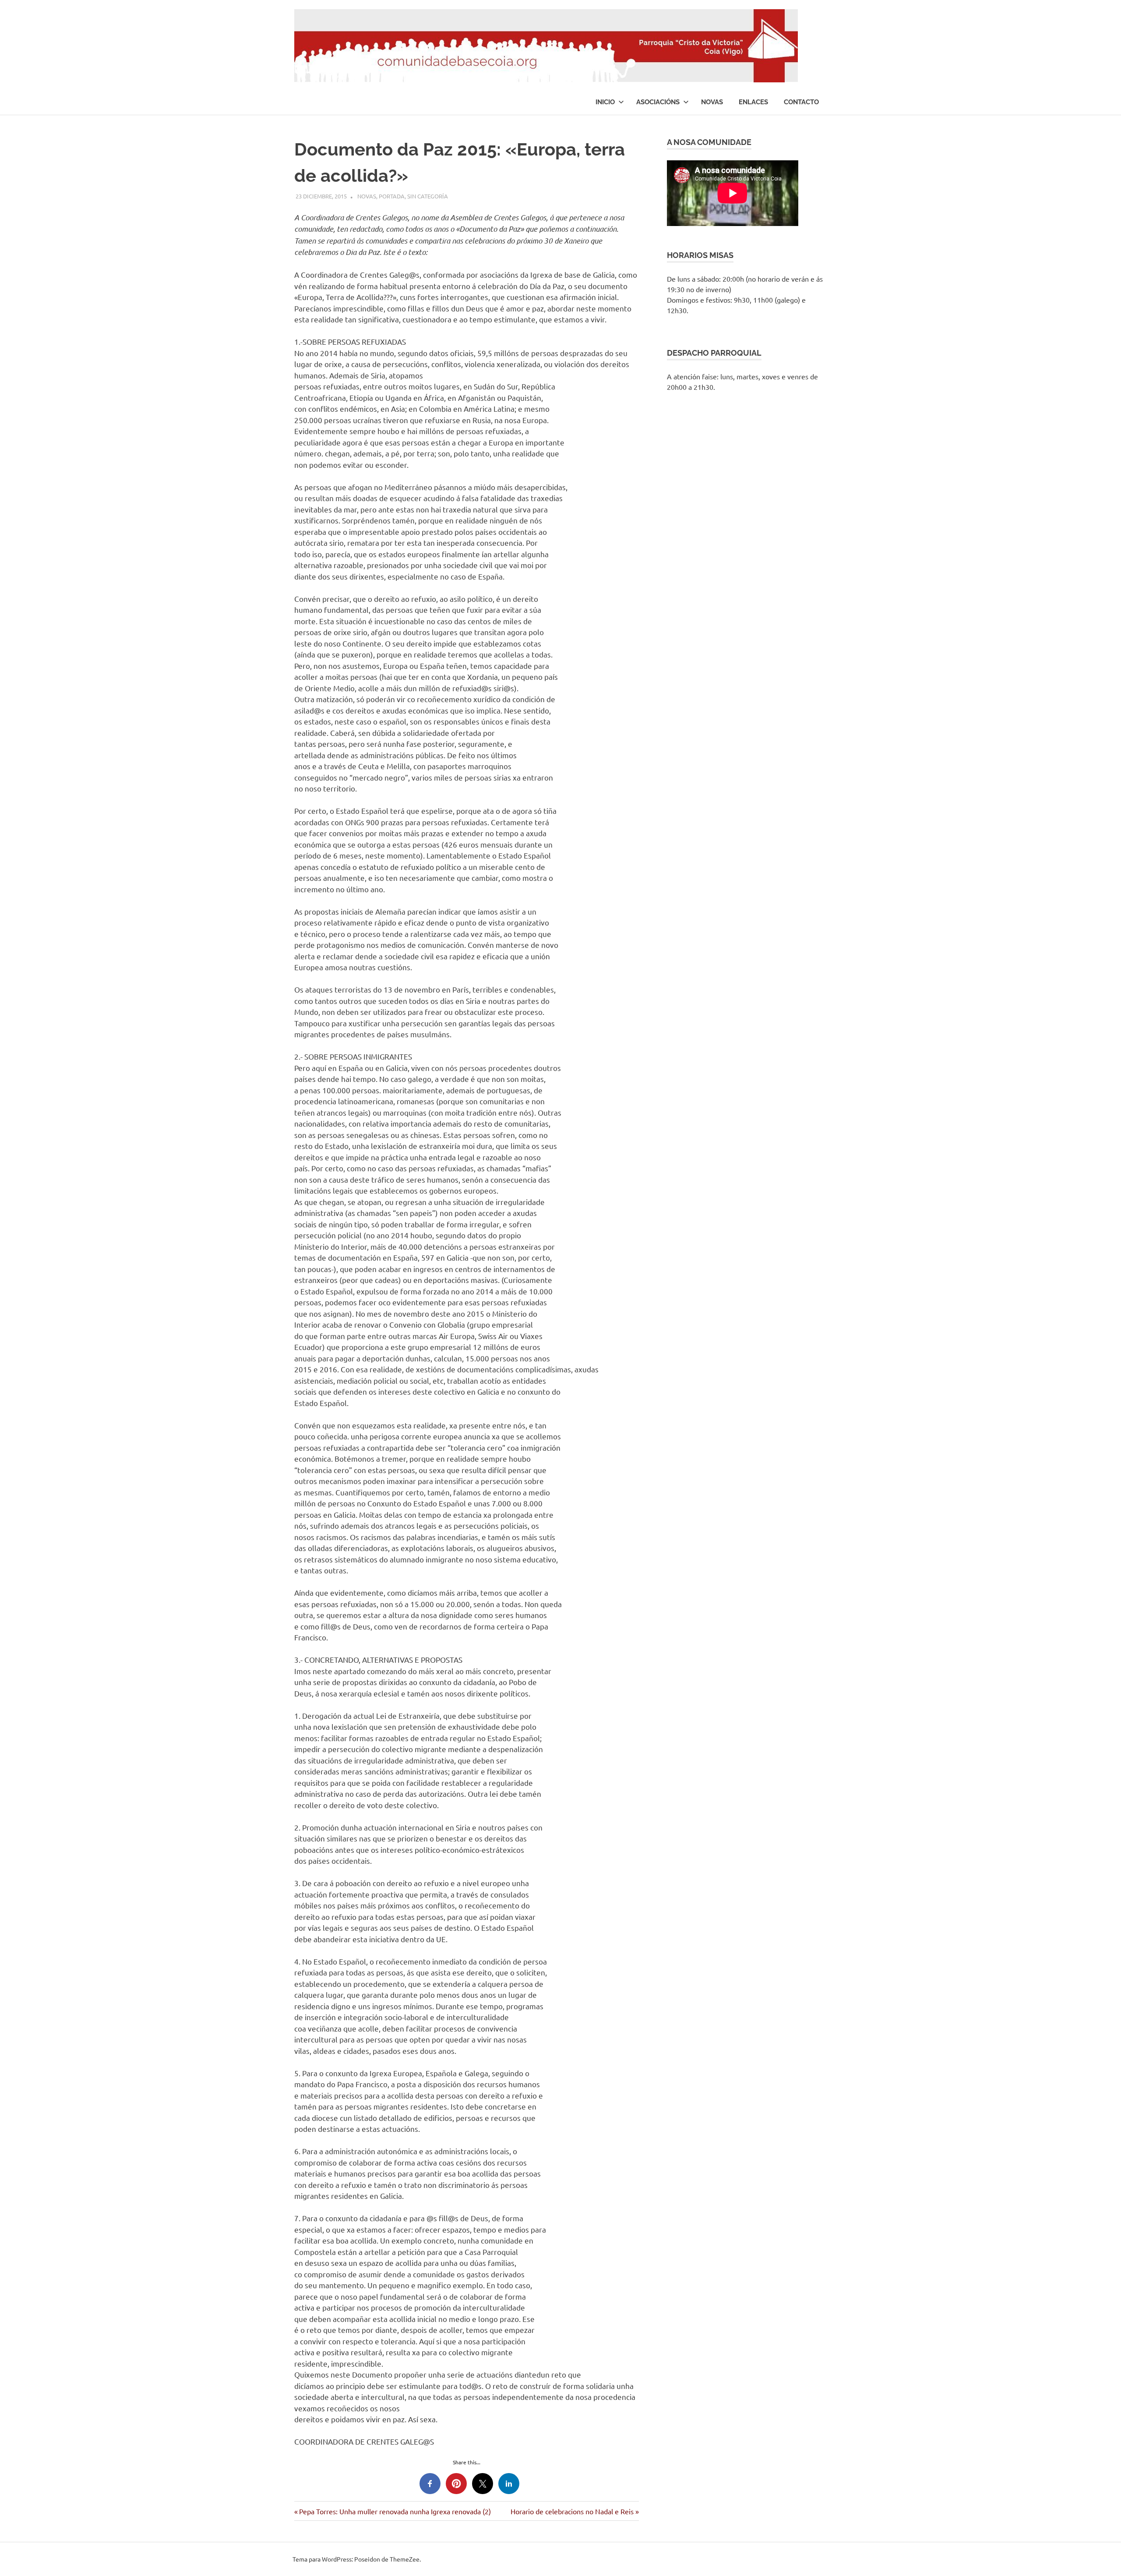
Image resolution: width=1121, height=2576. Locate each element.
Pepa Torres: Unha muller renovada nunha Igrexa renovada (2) (395, 2511)
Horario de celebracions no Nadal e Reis (572, 2511)
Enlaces (753, 102)
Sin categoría (428, 196)
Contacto (801, 102)
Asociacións (658, 102)
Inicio (605, 102)
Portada (392, 196)
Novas (712, 102)
